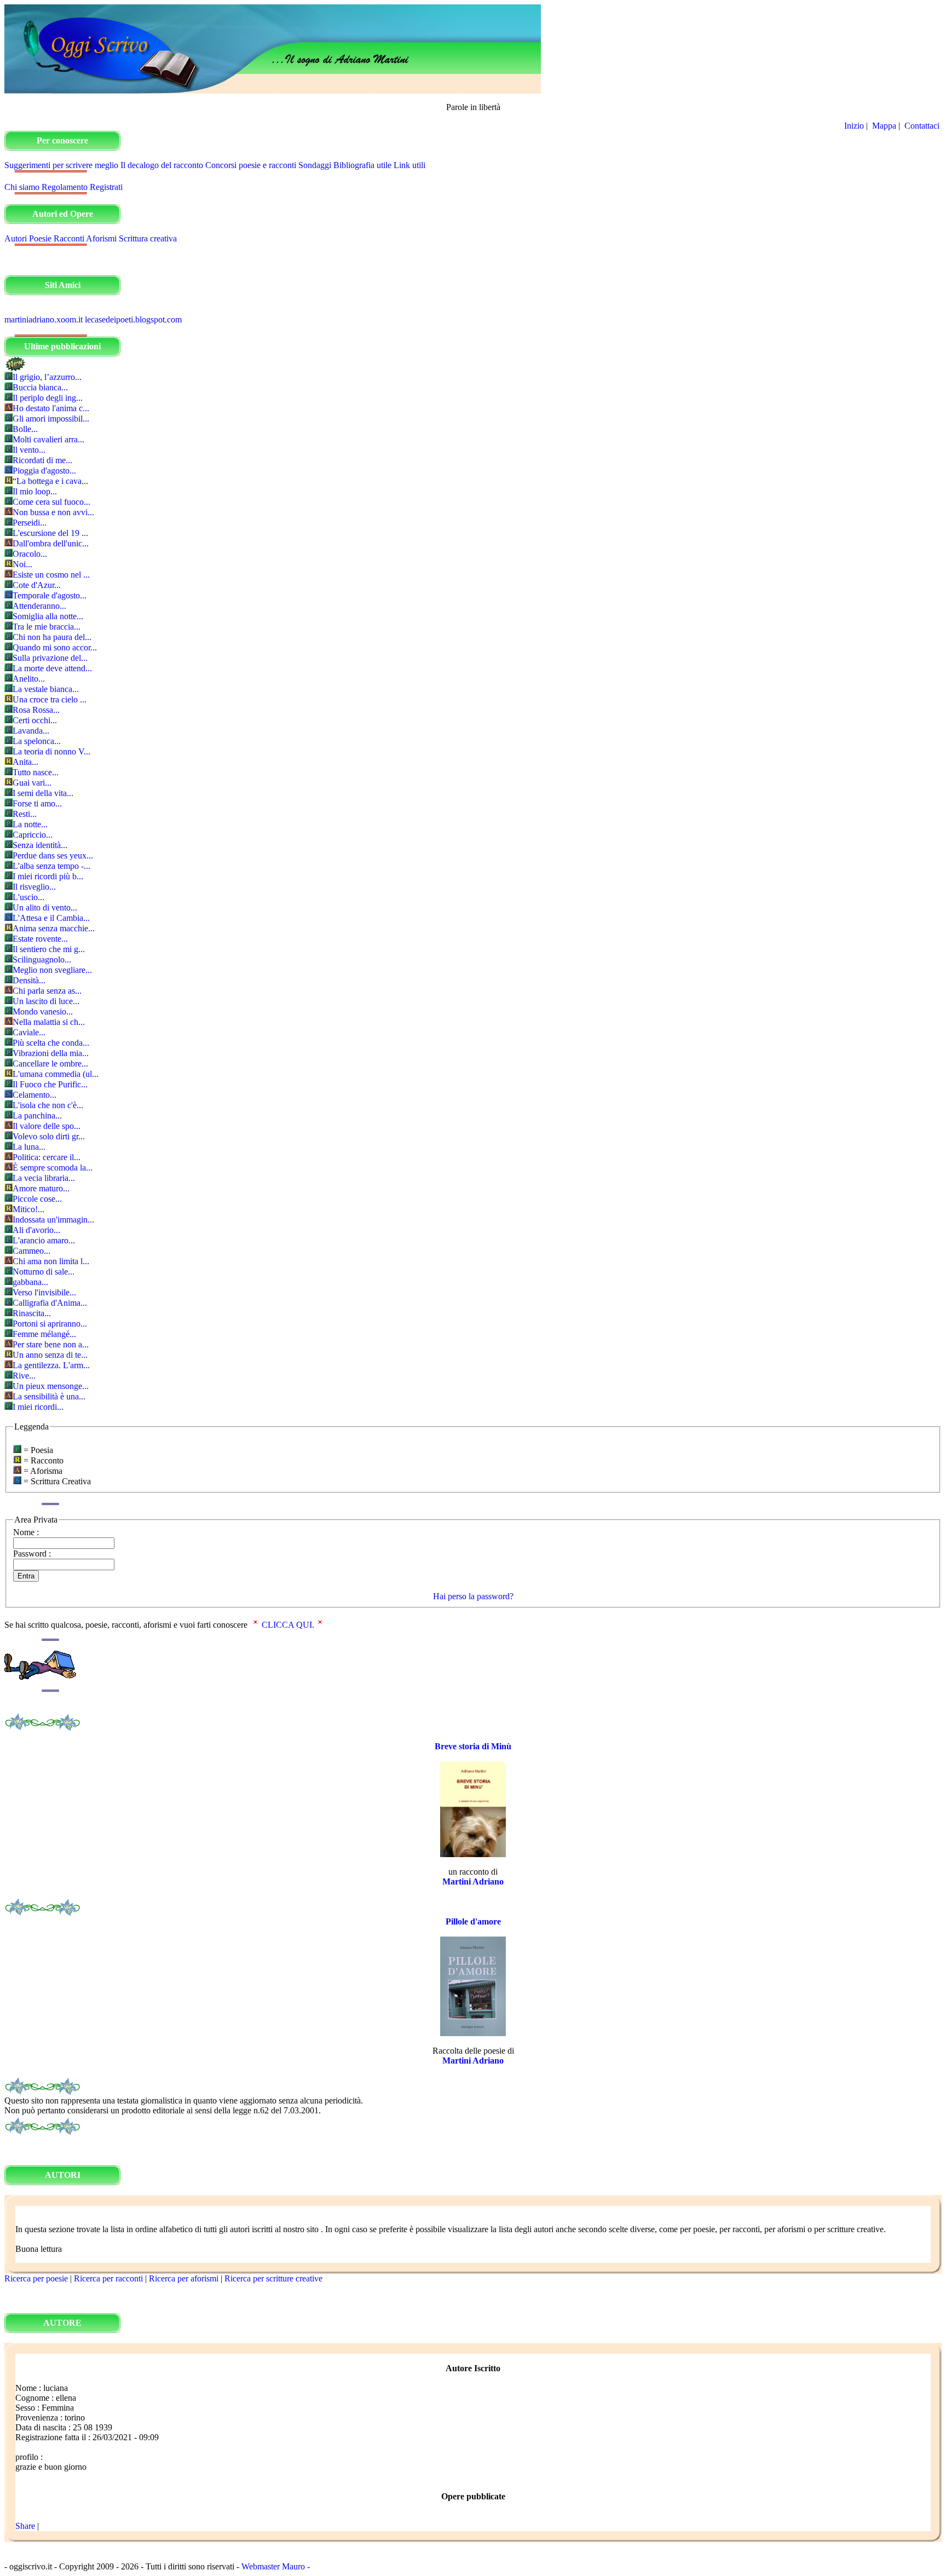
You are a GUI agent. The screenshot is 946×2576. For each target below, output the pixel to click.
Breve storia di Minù (473, 1746)
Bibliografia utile (362, 165)
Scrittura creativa (148, 238)
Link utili (409, 165)
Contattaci (923, 126)
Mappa (884, 126)
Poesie (40, 238)
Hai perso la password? (473, 1596)
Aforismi (101, 238)
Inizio (854, 126)
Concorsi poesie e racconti (251, 165)
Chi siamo (22, 187)
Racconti (69, 238)
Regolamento (65, 187)
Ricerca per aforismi (184, 2278)
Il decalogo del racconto (162, 165)
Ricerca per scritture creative (273, 2278)
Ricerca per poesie (36, 2278)
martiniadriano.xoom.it (44, 319)
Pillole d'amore (473, 1921)
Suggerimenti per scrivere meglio (61, 165)
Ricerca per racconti (108, 2278)
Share (25, 2526)
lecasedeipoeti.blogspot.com (133, 319)
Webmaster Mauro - (276, 2566)
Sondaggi (315, 165)
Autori (16, 238)
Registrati (106, 187)
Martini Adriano (473, 1881)
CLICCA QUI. (288, 1625)
